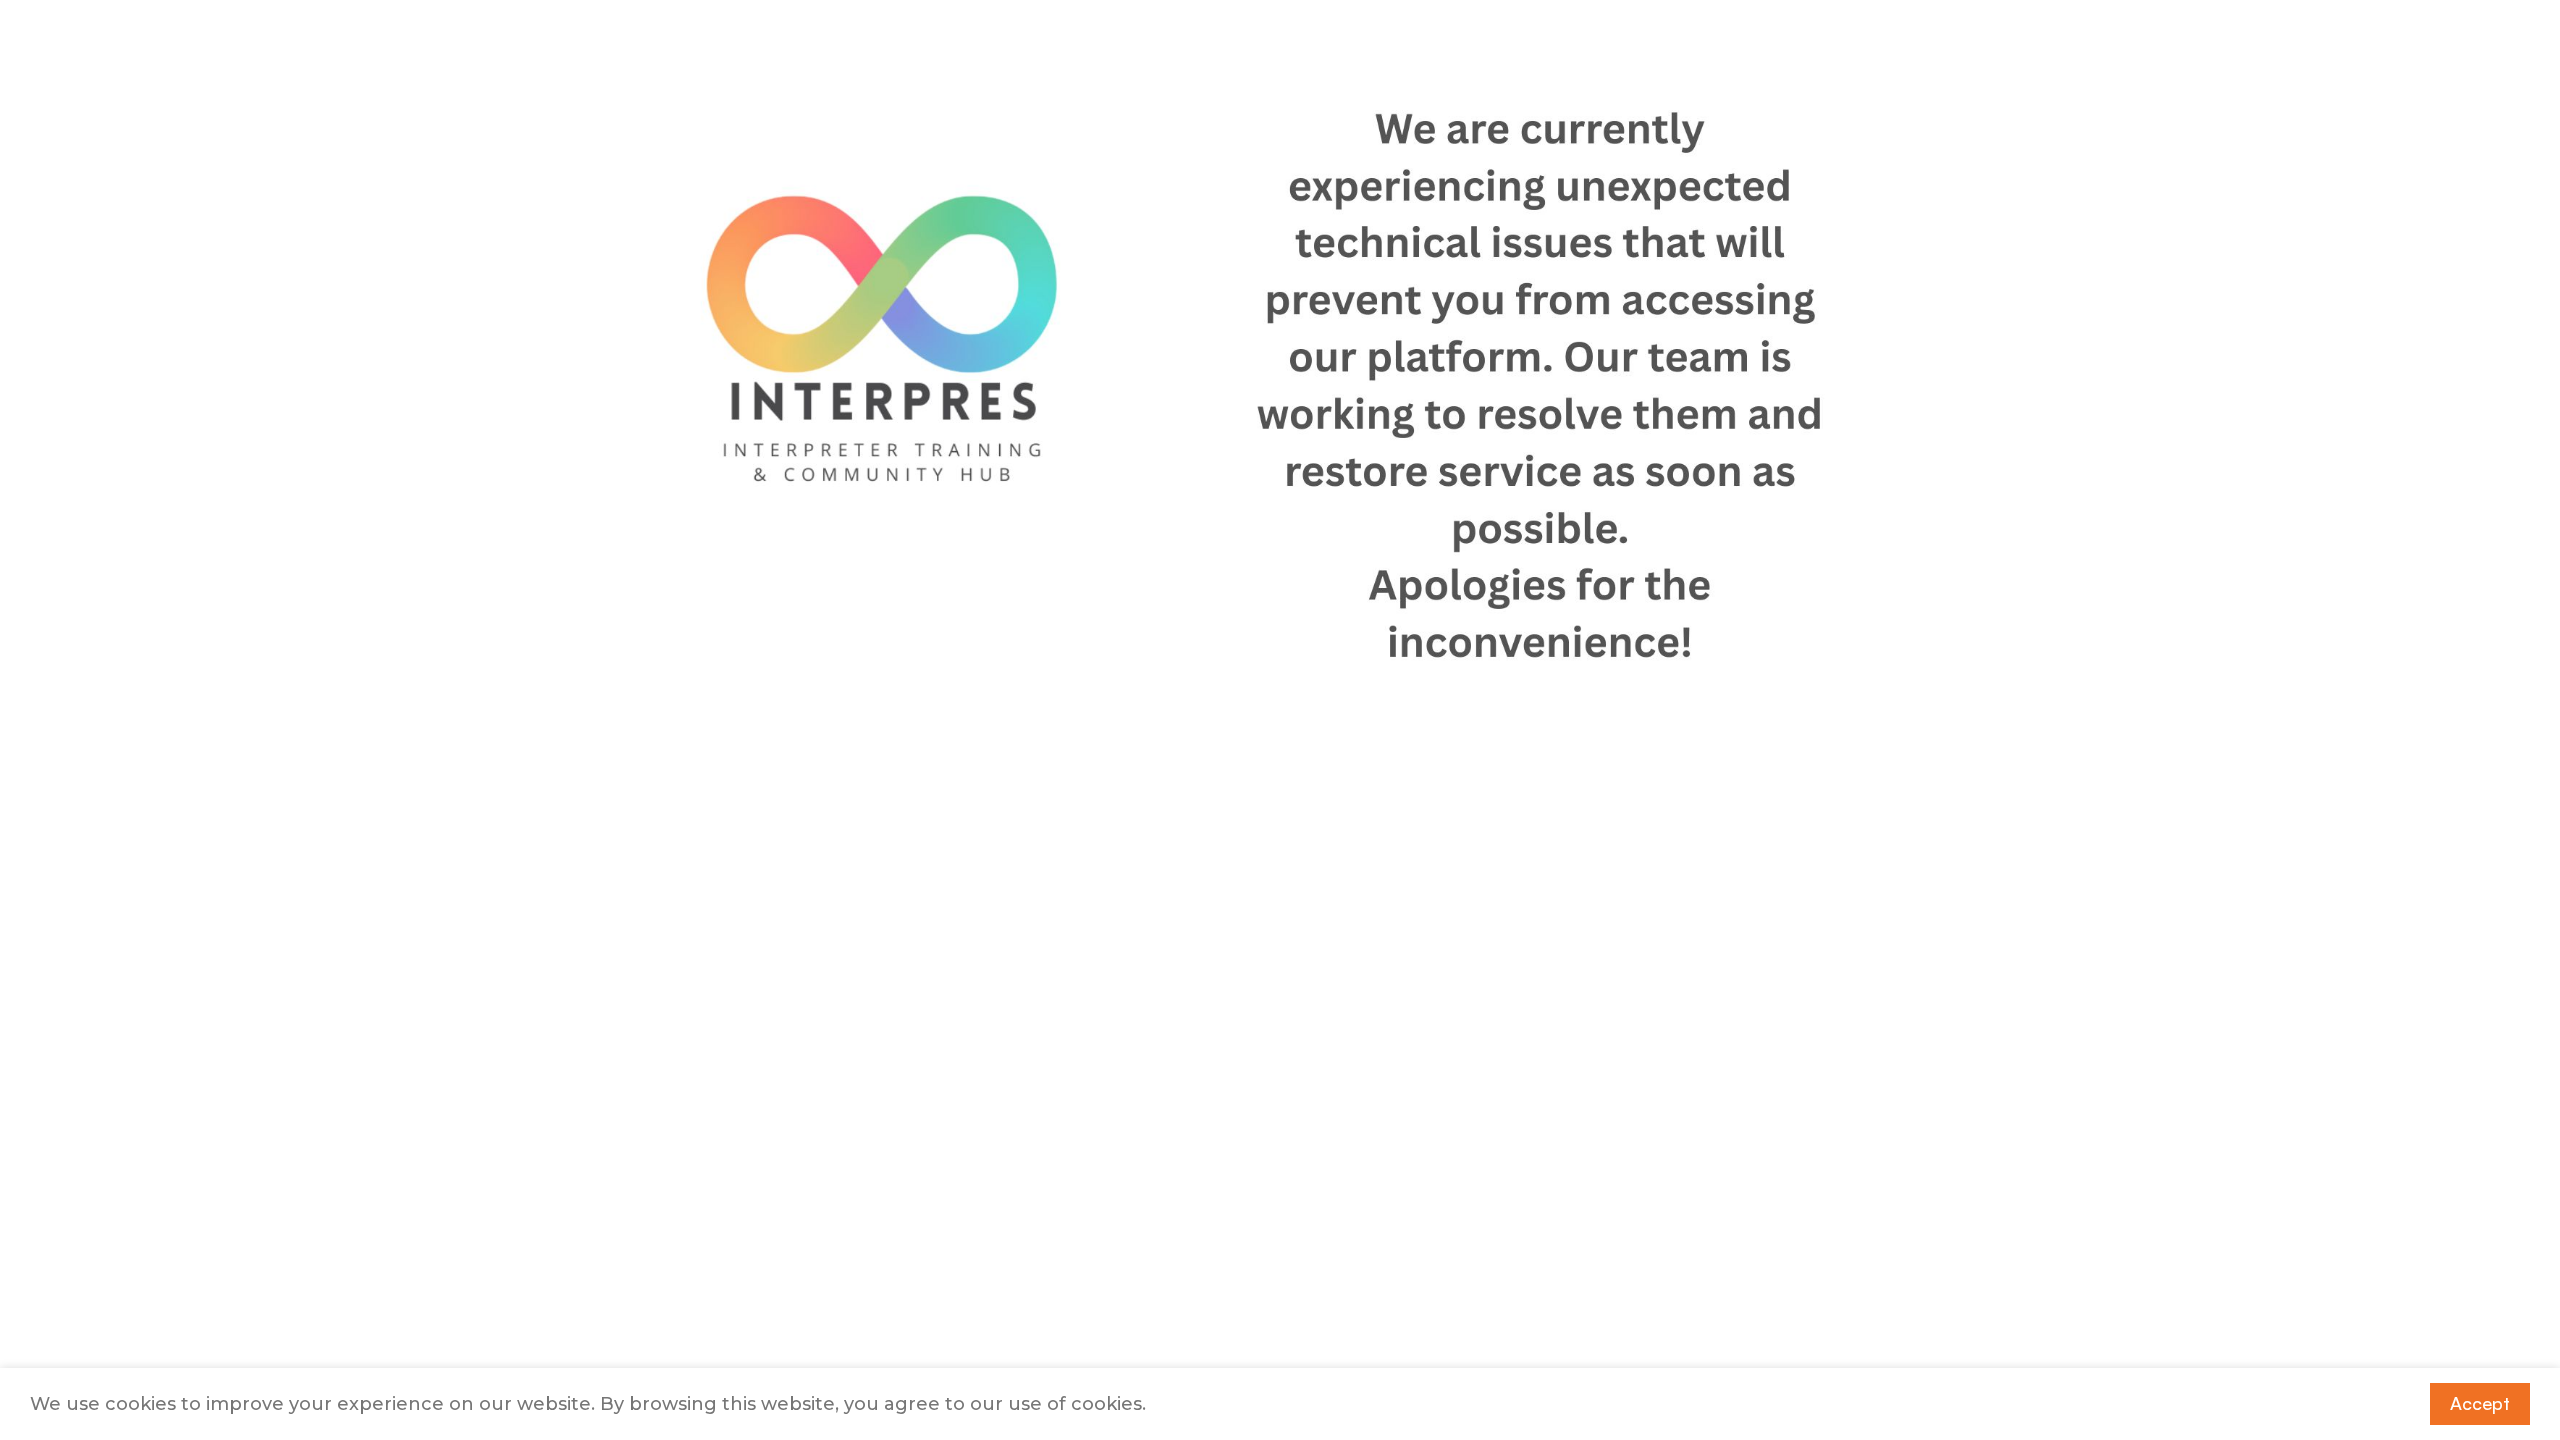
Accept (2480, 1403)
